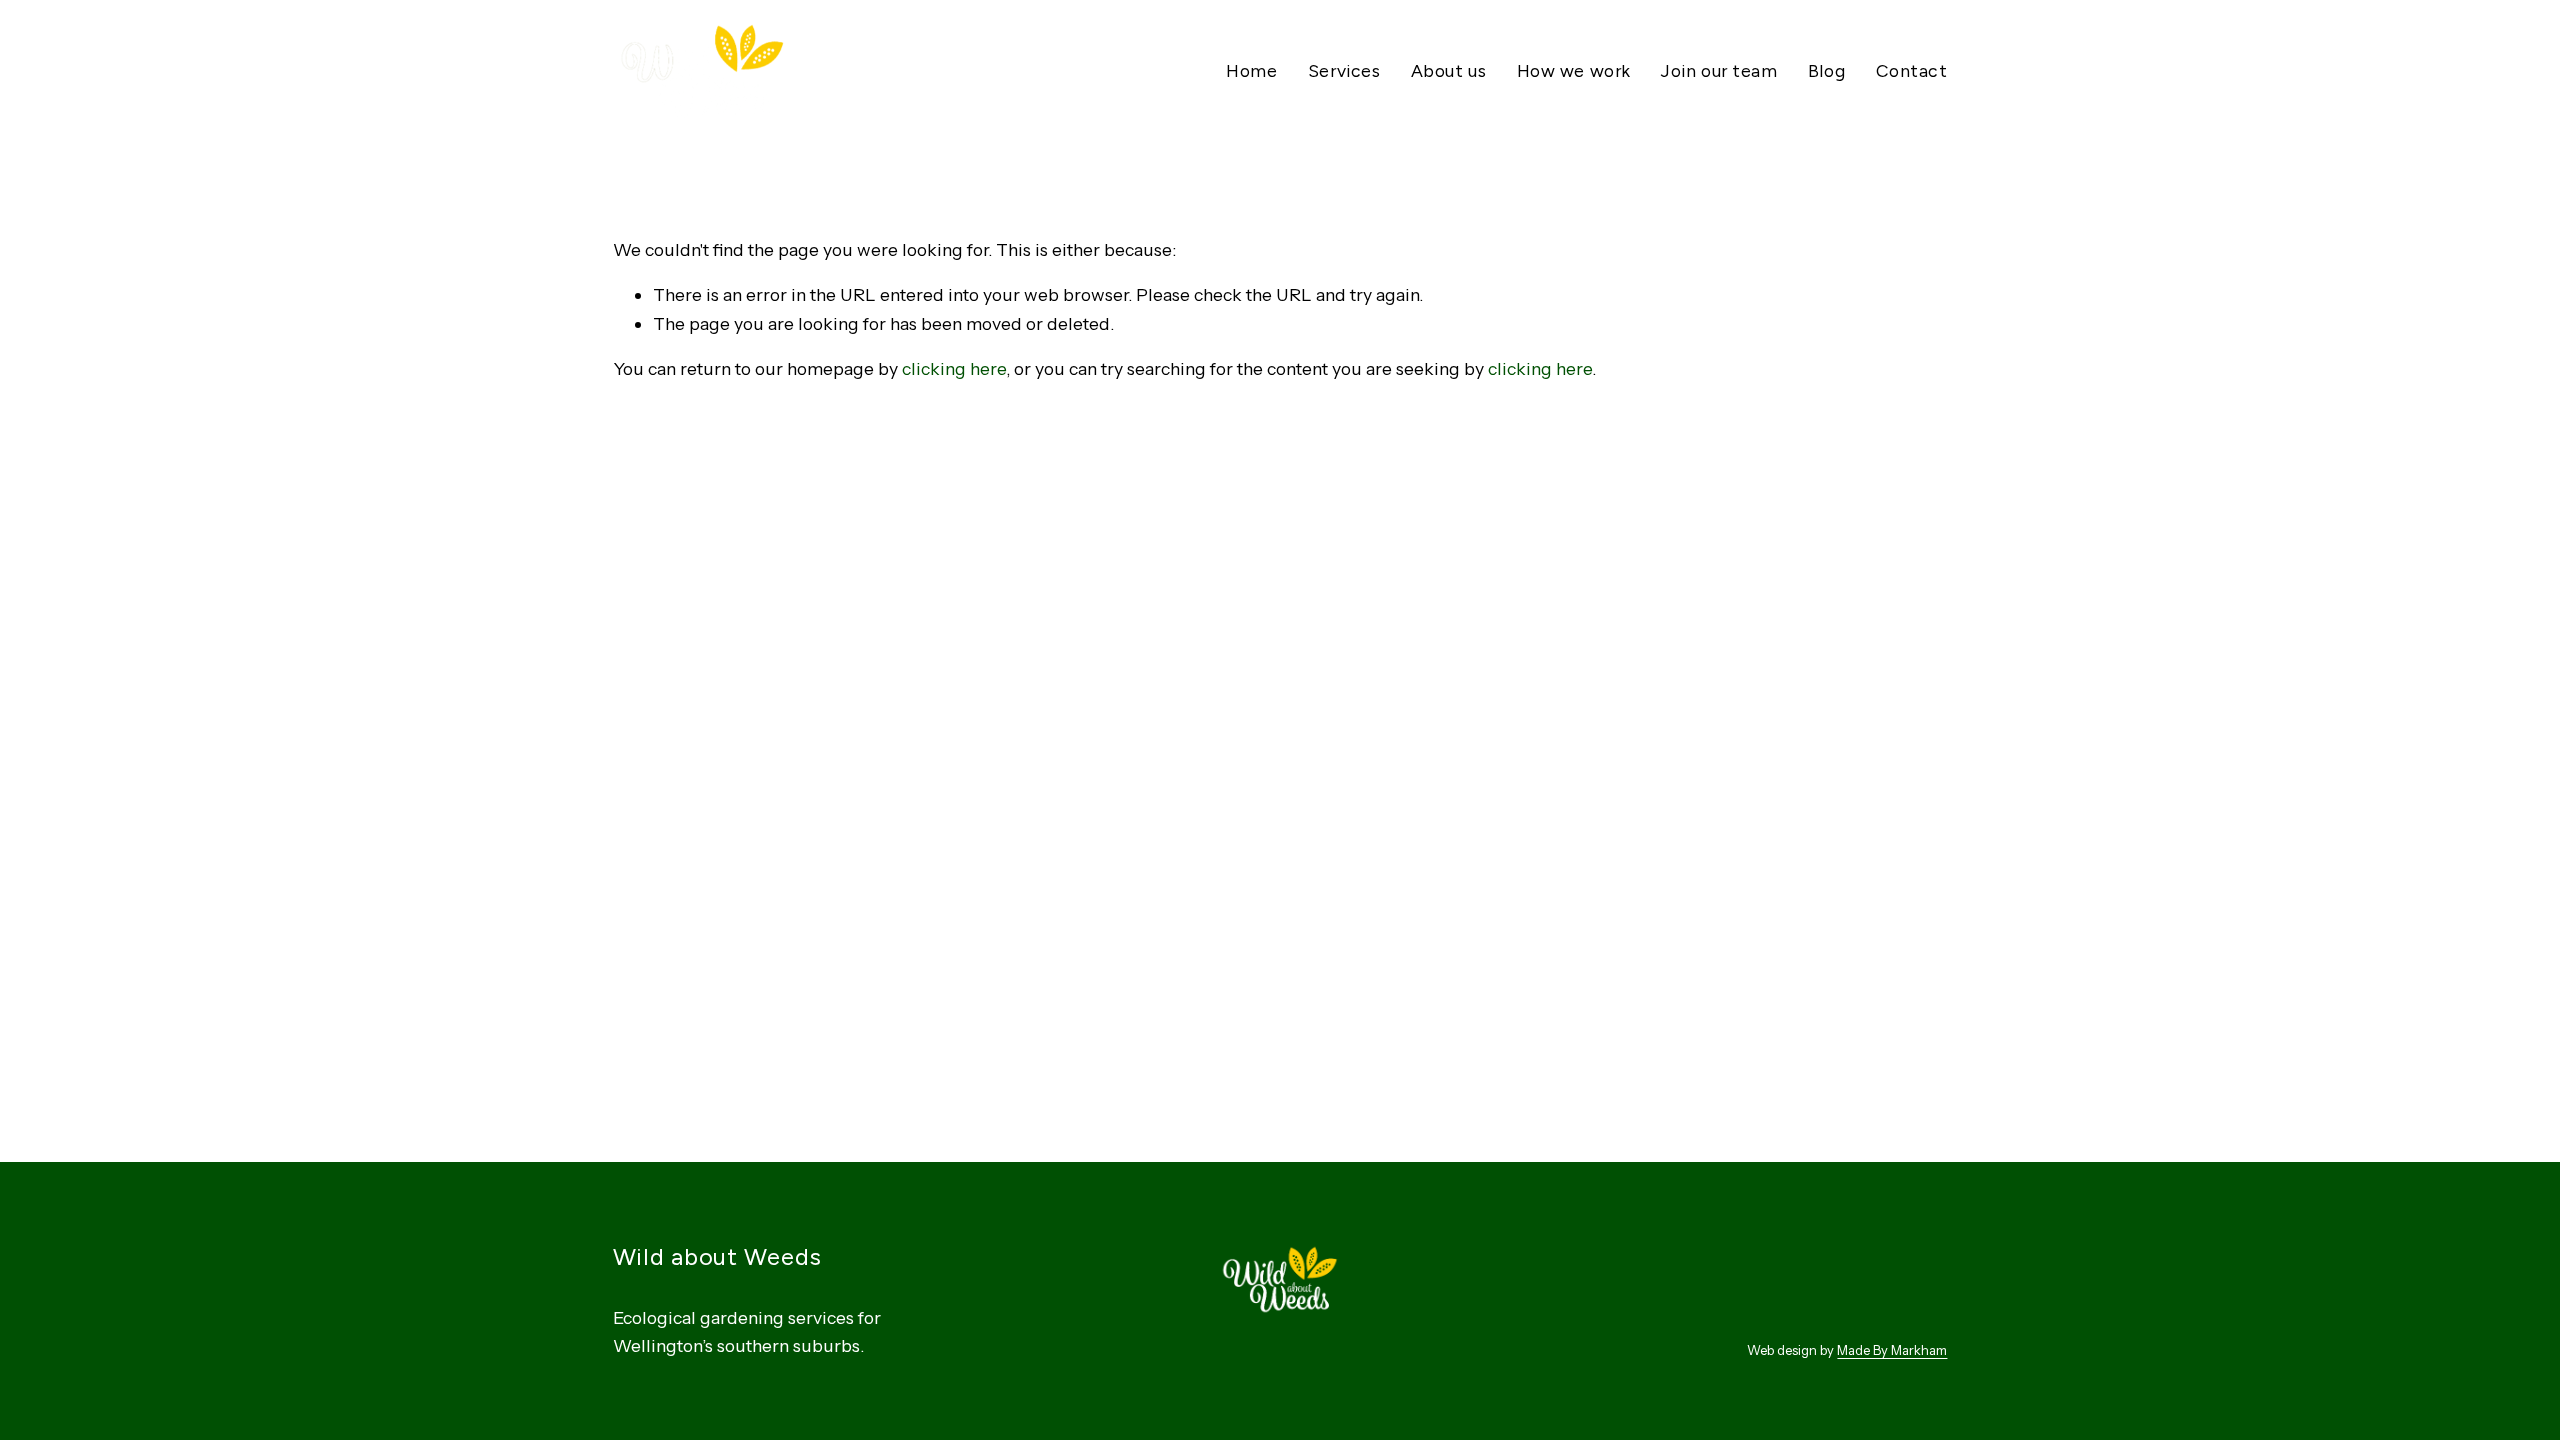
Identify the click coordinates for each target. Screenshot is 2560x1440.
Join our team (1719, 70)
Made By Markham (1892, 1350)
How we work (1574, 70)
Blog (1826, 70)
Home (1251, 70)
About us (1448, 70)
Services (1344, 70)
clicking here (954, 368)
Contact (1912, 70)
